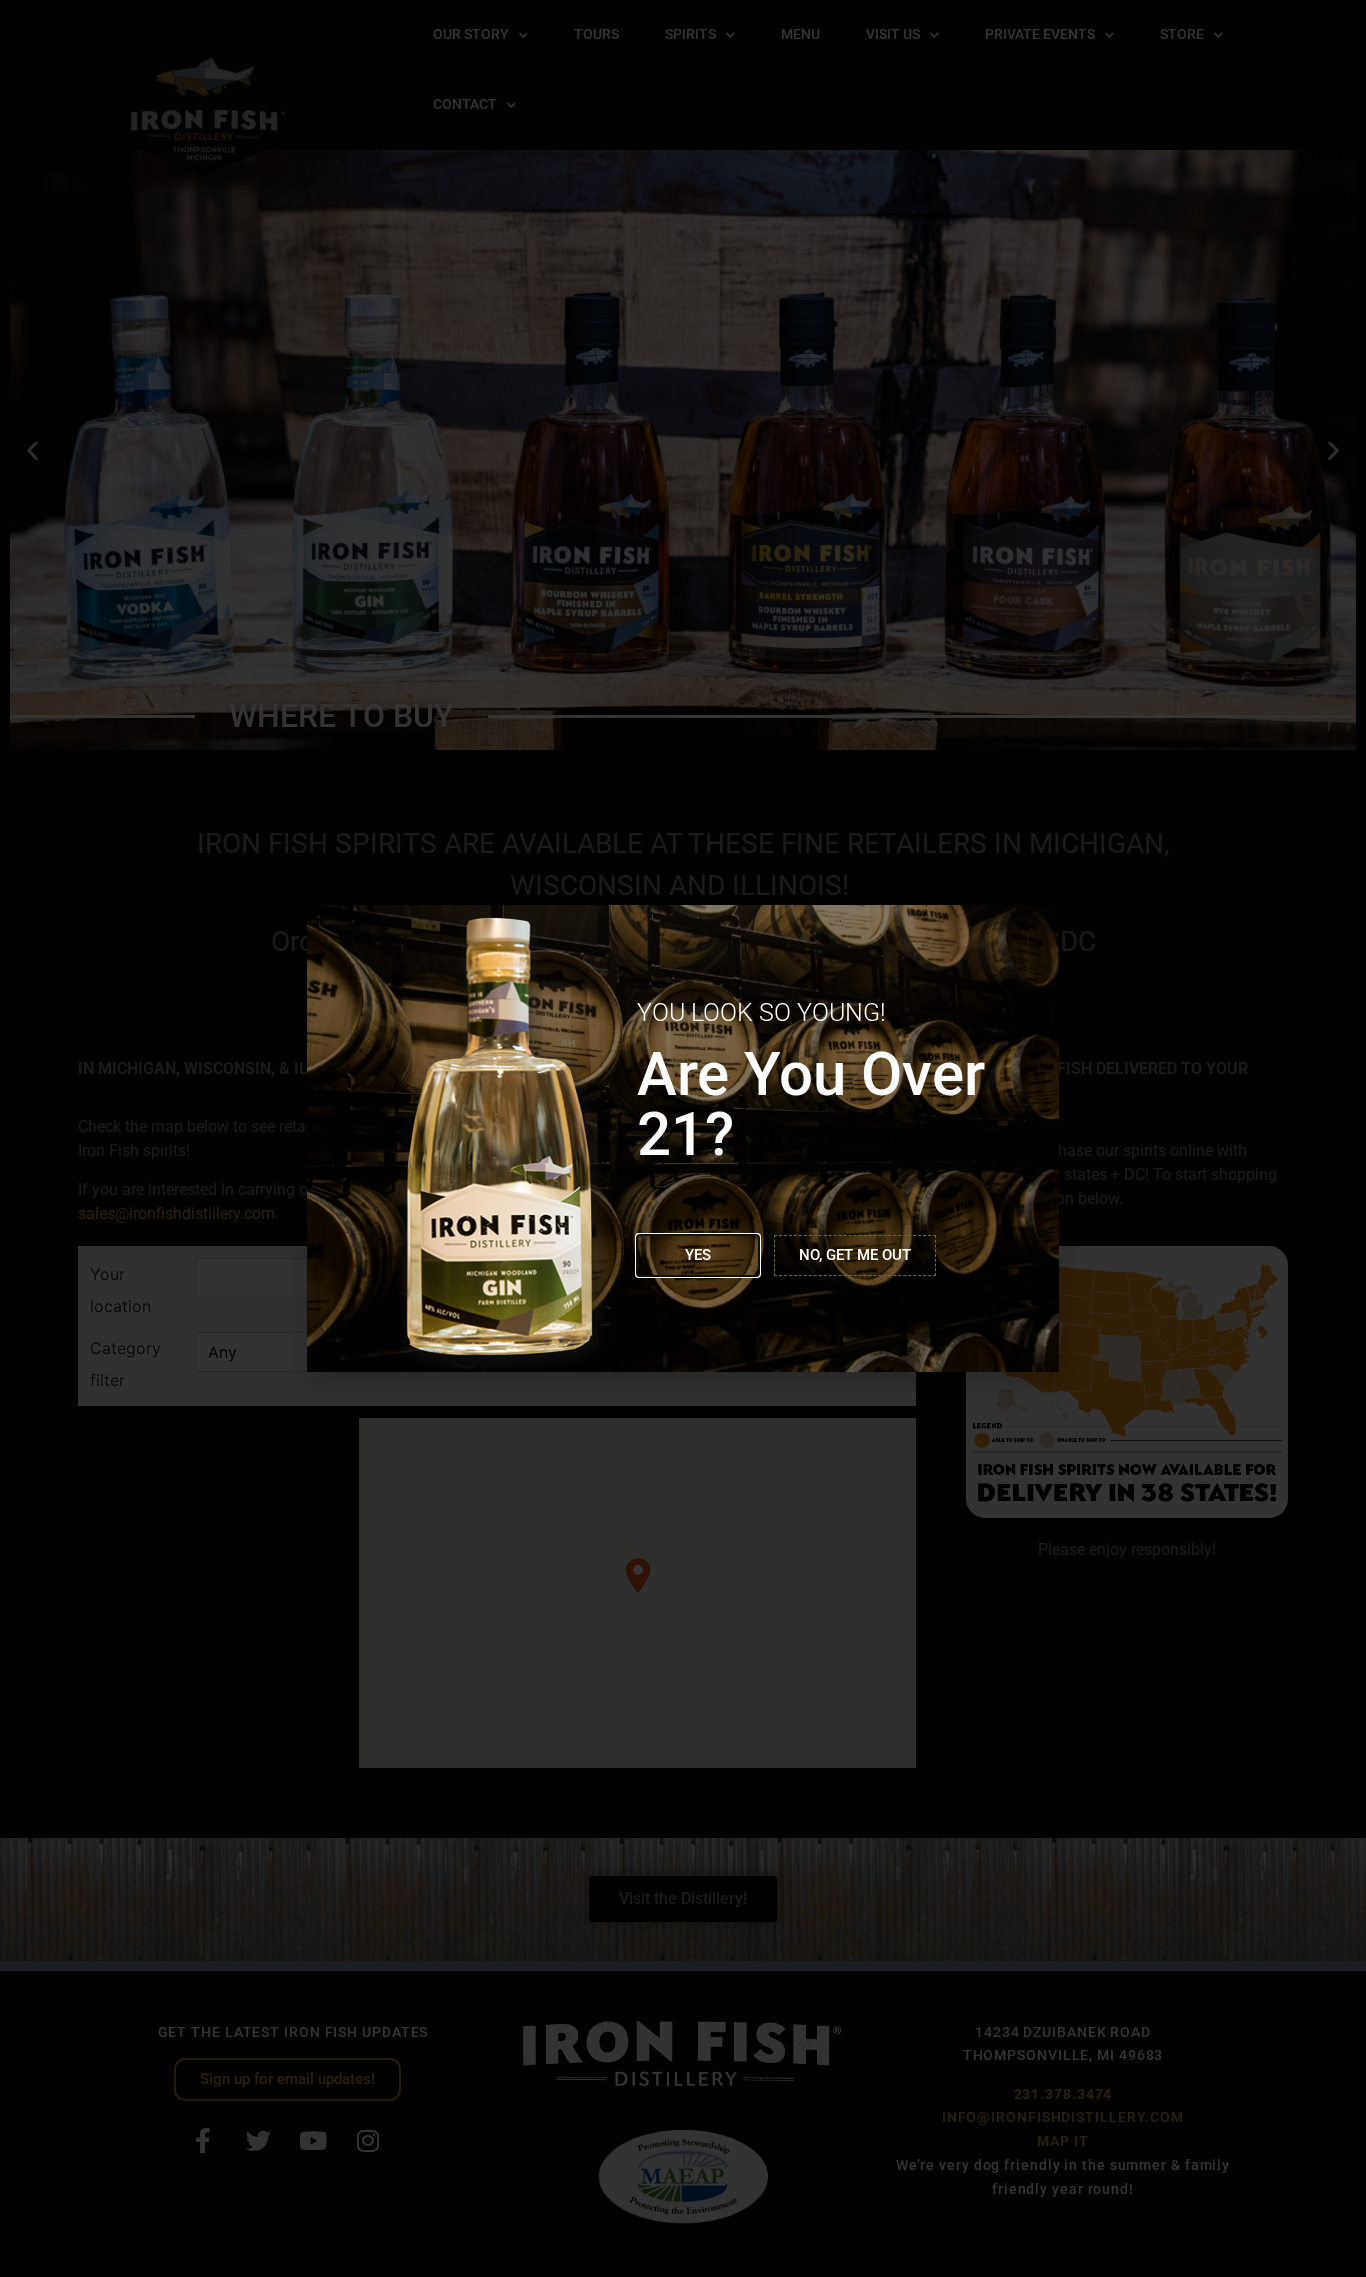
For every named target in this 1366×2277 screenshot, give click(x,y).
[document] (683, 1138)
